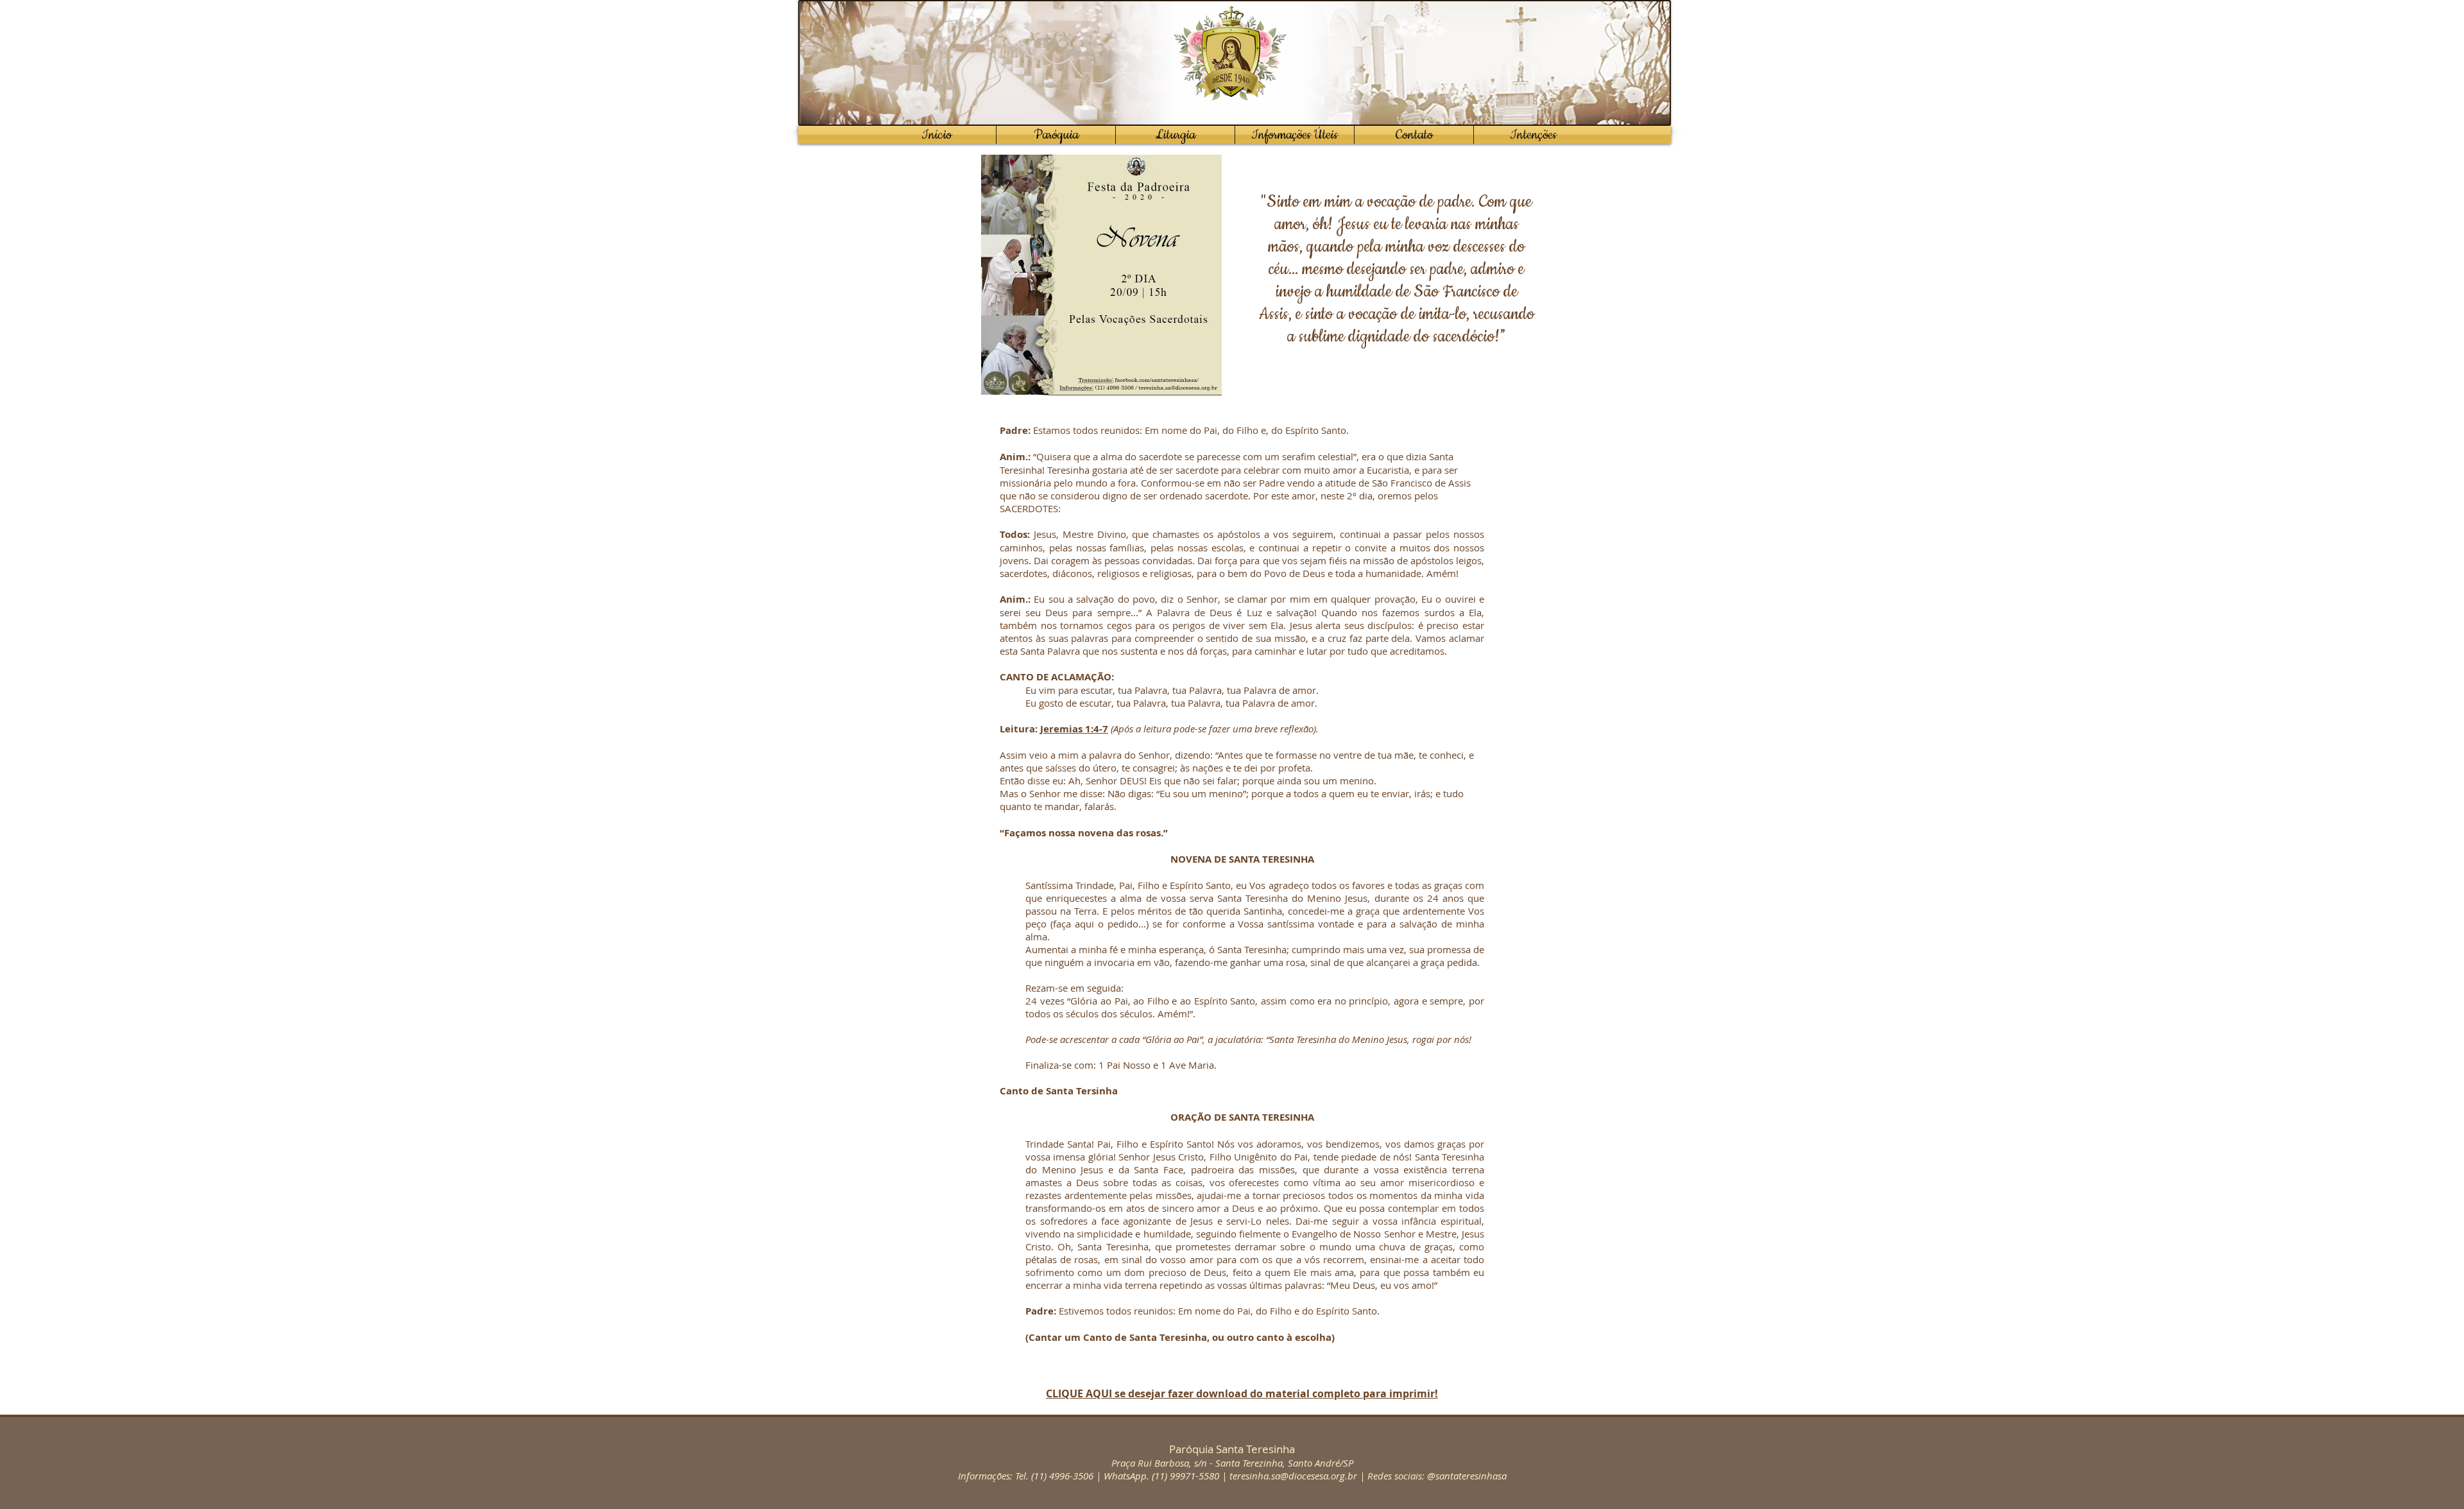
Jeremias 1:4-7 (1074, 729)
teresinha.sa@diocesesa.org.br (1293, 1476)
